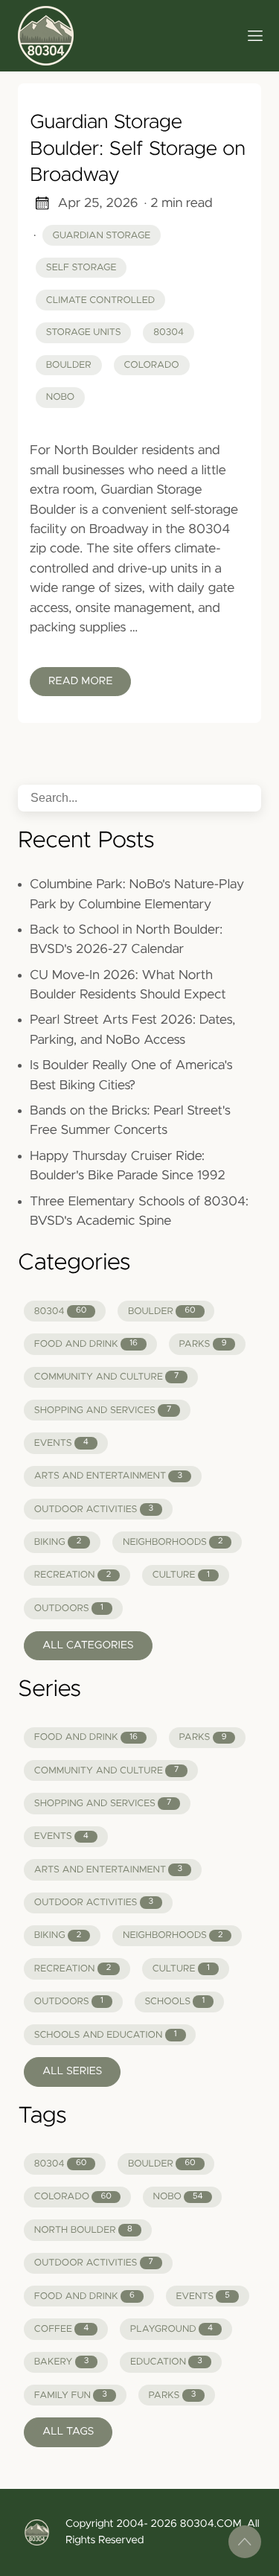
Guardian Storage (102, 236)
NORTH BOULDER (83, 2230)
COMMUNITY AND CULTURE (107, 1377)
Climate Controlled (100, 300)
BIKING (58, 1542)
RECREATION (73, 1575)
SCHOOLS (174, 2002)
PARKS (202, 1344)
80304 (169, 332)
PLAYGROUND (171, 2329)
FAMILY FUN (71, 2395)
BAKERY (62, 2362)
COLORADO (73, 2197)
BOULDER (162, 1311)
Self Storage (81, 268)
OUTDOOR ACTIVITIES (94, 1509)
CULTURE (181, 1575)
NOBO (177, 2197)
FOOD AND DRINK (86, 1344)
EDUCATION (166, 2362)
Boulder (69, 365)
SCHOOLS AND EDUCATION (106, 2035)
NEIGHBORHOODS (173, 1542)
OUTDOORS (69, 1609)
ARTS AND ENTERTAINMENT (108, 1476)
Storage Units (84, 332)
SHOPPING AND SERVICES (103, 1410)
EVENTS (61, 1443)
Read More (80, 681)
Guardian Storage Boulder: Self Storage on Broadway (138, 149)
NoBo (60, 397)
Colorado (151, 365)
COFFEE (61, 2329)
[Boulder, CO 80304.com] (122, 36)
